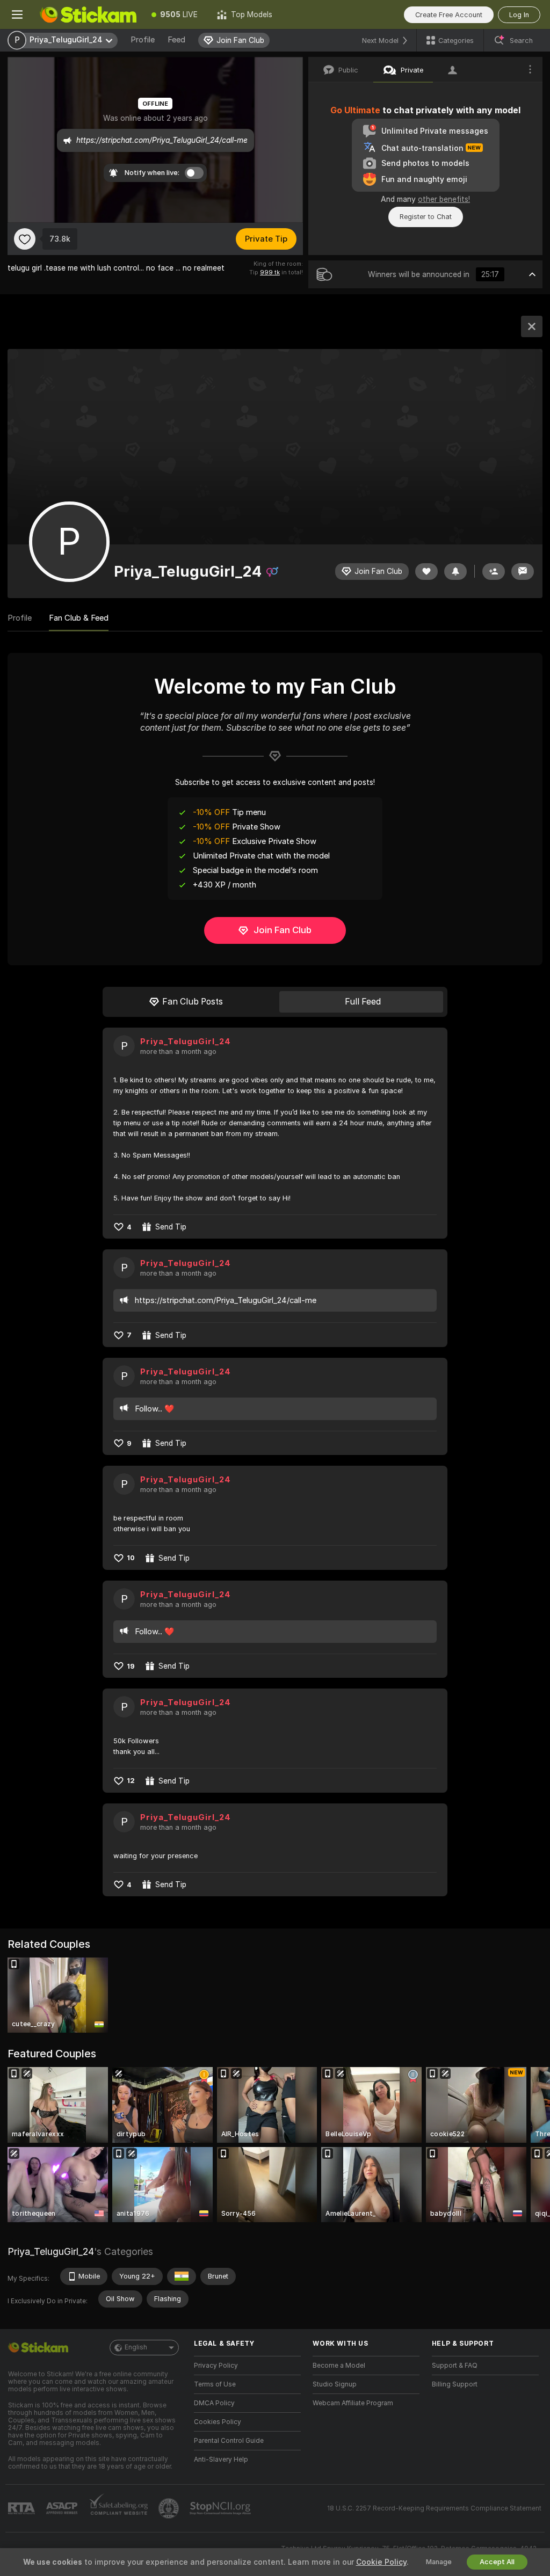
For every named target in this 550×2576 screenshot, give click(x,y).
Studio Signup (335, 2384)
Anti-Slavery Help (221, 2459)
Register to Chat (426, 217)
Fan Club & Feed (79, 618)
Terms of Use (215, 2384)
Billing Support (455, 2384)
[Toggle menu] (17, 14)
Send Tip (171, 1227)
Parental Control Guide (229, 2441)
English (136, 2347)
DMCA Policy (214, 2403)
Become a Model (339, 2366)
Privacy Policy (216, 2366)
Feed (176, 40)
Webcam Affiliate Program (353, 2403)
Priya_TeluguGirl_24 (186, 1042)
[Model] (532, 326)
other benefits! (444, 199)
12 (131, 1781)
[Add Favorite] (25, 239)
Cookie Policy (381, 2562)
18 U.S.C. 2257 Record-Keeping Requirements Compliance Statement (434, 2508)
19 (131, 1666)
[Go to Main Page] (88, 14)
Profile (143, 40)
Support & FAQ (455, 2366)
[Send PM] (523, 572)
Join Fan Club (283, 930)
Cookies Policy (218, 2422)
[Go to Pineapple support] (170, 2508)
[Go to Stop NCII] (221, 2508)
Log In (519, 15)
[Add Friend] (494, 572)
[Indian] (182, 2276)
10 (131, 1558)
